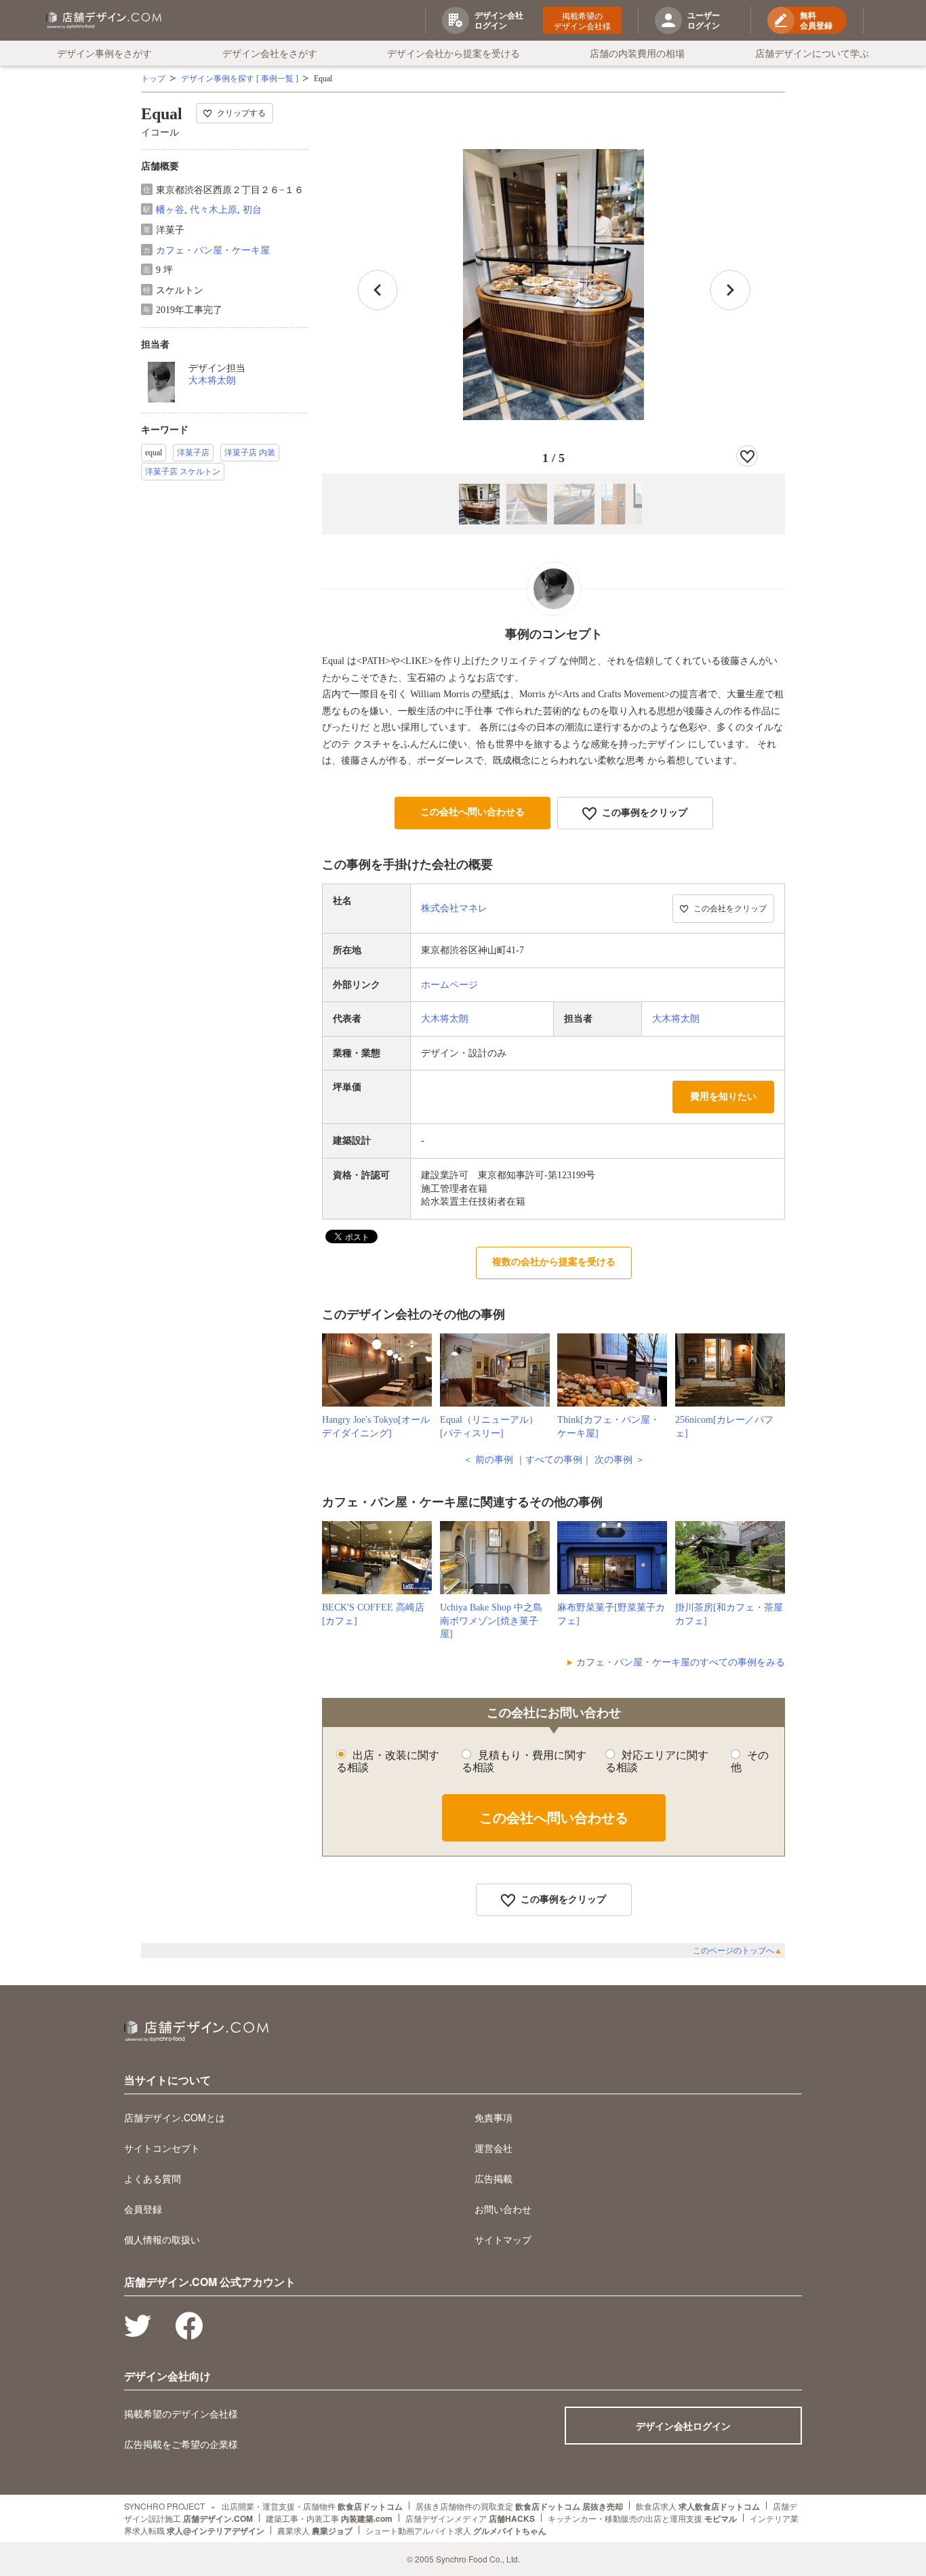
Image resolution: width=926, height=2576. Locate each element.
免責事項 (494, 2117)
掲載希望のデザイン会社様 (582, 20)
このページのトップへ (738, 1951)
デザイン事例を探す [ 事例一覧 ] (240, 79)
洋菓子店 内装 (250, 453)
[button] (730, 290)
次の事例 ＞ (620, 1460)
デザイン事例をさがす (104, 53)
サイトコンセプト (162, 2148)
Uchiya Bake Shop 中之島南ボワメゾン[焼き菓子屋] (491, 1621)
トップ (153, 79)
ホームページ (449, 985)
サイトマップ (503, 2239)
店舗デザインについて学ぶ (812, 53)
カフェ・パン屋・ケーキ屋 (213, 250)
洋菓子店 (193, 453)
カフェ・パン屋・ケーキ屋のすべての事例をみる (681, 1662)
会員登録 (143, 2209)
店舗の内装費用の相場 (637, 53)
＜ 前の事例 (488, 1460)
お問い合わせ (503, 2209)
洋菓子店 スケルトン (183, 472)
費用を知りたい (723, 1097)
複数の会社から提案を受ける (554, 1262)
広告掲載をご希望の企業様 (181, 2444)
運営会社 (494, 2148)
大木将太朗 (212, 380)
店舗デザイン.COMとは (175, 2117)
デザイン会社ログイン (683, 2426)
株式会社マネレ (454, 908)
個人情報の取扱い (162, 2239)
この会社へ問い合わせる (472, 812)
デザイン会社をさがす (270, 53)
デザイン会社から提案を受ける (454, 53)
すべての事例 (554, 1460)
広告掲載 (494, 2178)
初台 (252, 210)
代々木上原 (214, 210)
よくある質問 (153, 2178)
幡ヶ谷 (170, 210)
